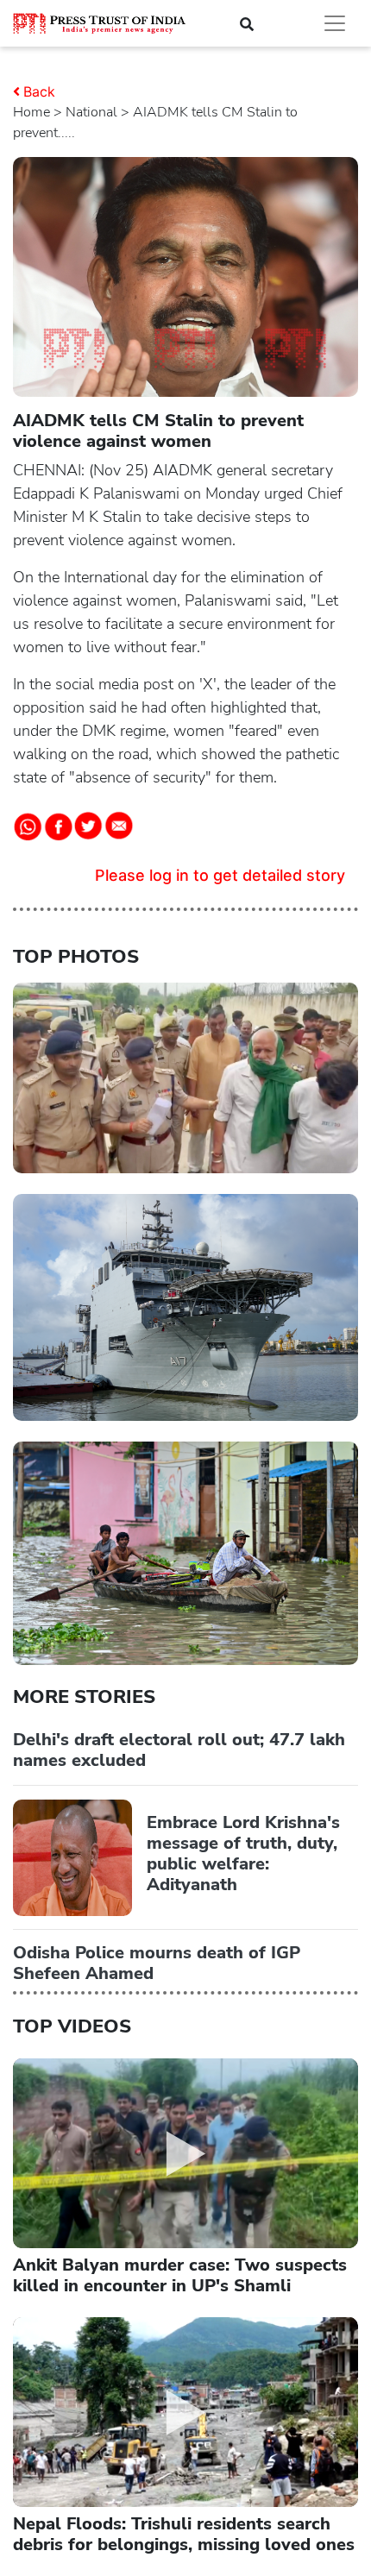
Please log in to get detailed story (220, 875)
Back (39, 91)
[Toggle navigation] (335, 23)
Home (31, 112)
